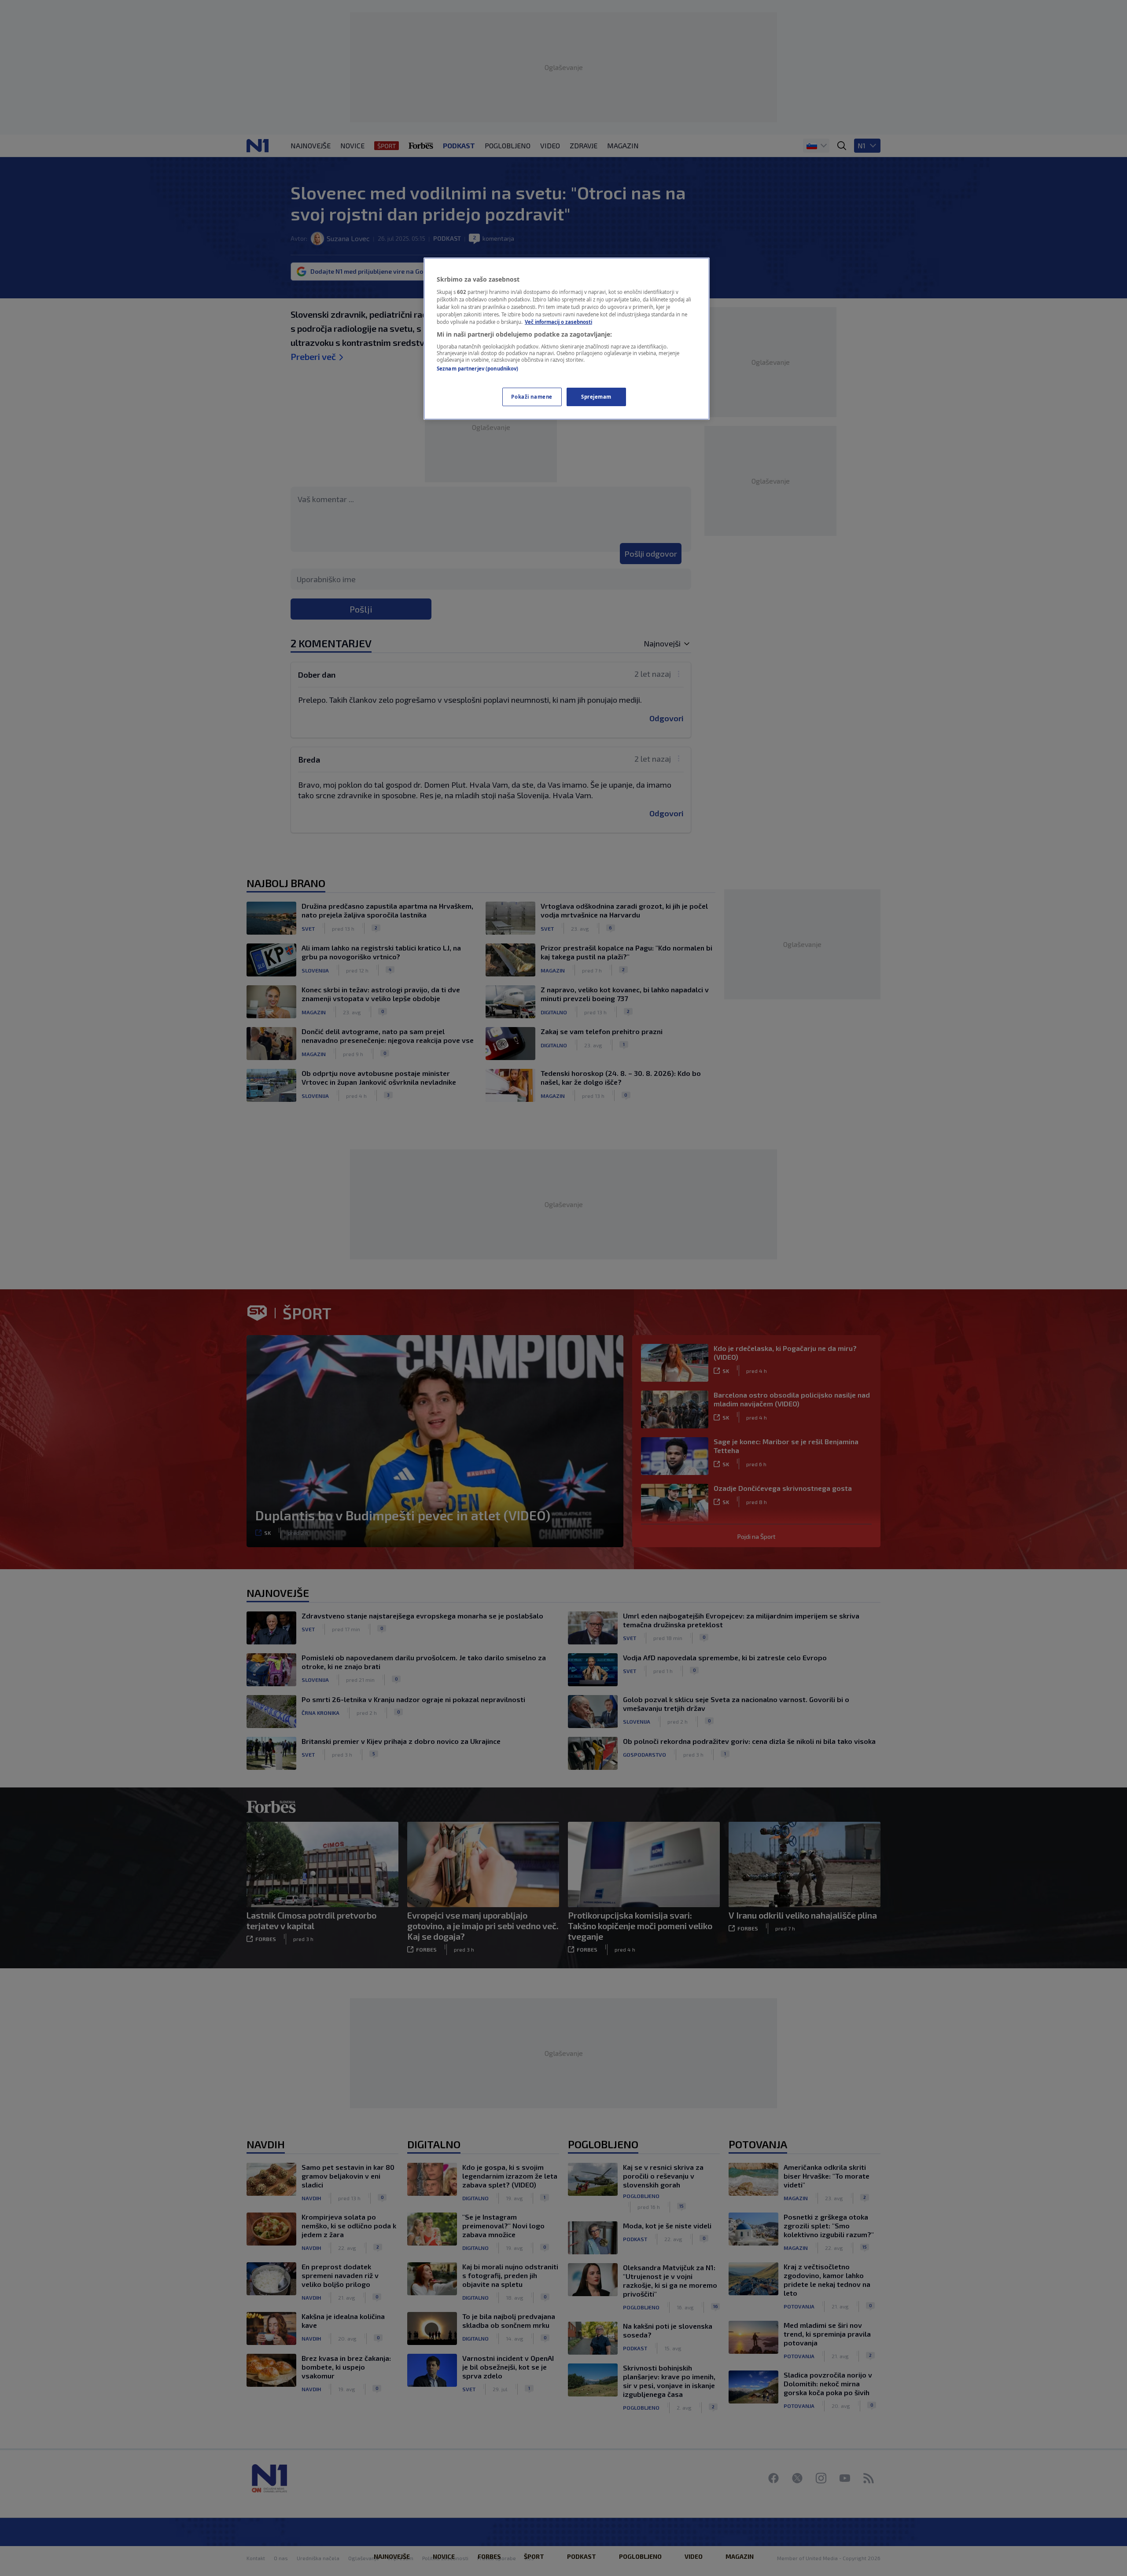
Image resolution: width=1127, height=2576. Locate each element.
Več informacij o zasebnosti (558, 322)
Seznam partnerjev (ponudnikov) (477, 369)
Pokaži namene (532, 397)
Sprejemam (596, 397)
